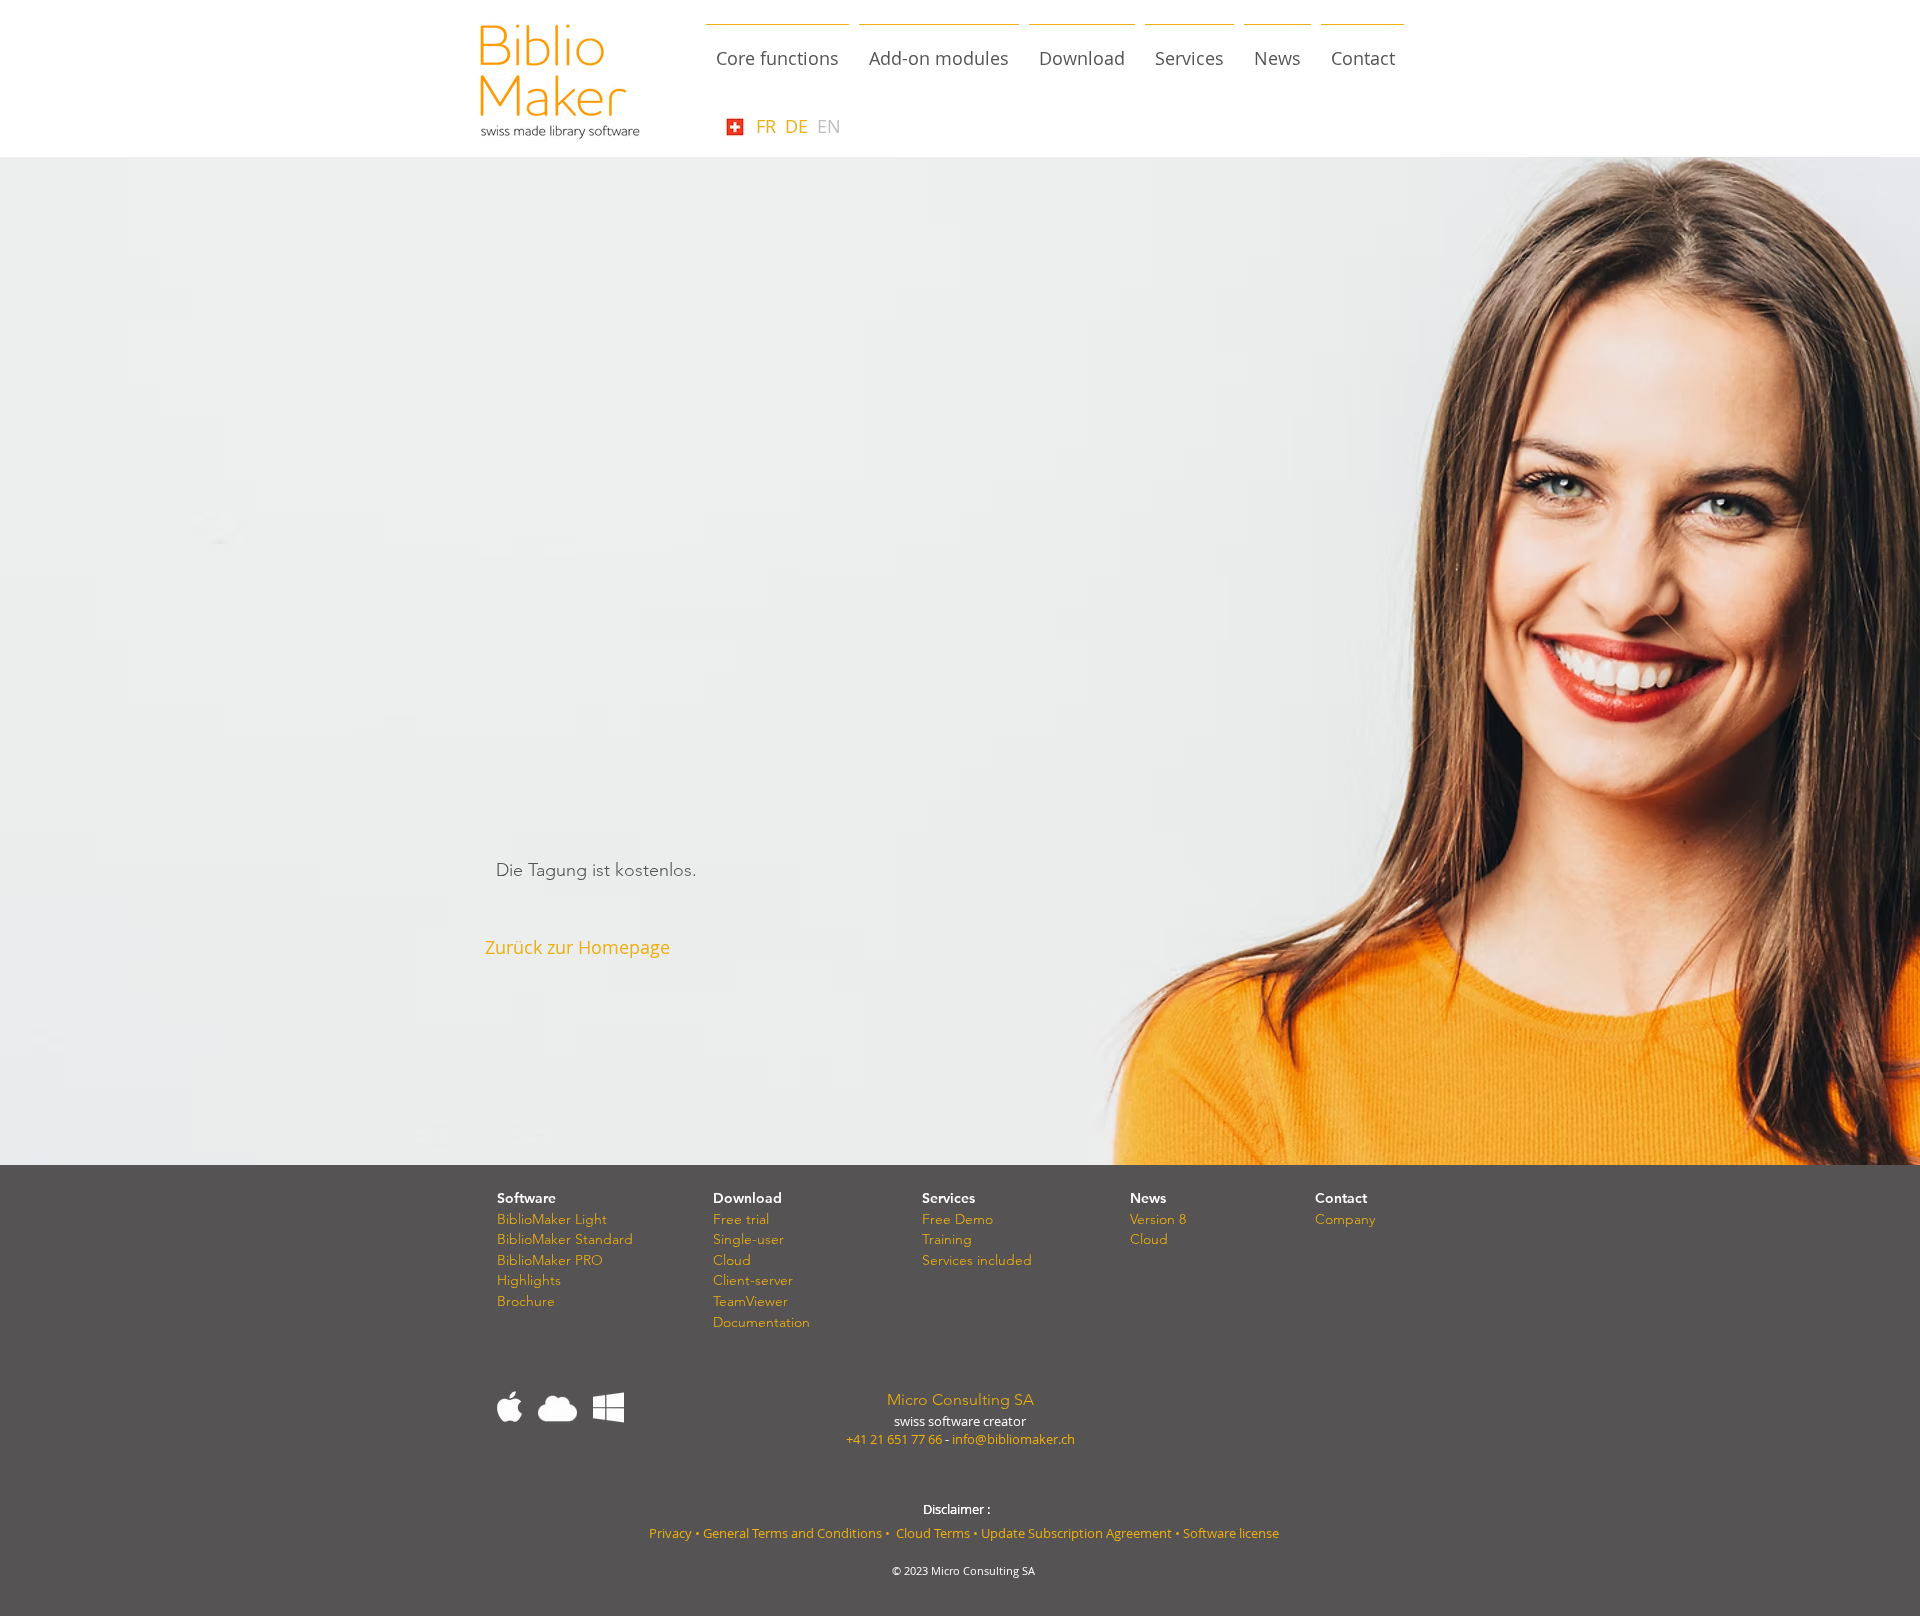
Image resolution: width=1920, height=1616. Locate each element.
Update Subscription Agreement (1078, 1533)
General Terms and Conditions (792, 1533)
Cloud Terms (933, 1533)
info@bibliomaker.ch (1013, 1439)
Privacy (670, 1533)
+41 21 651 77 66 (894, 1439)
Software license (1231, 1533)
